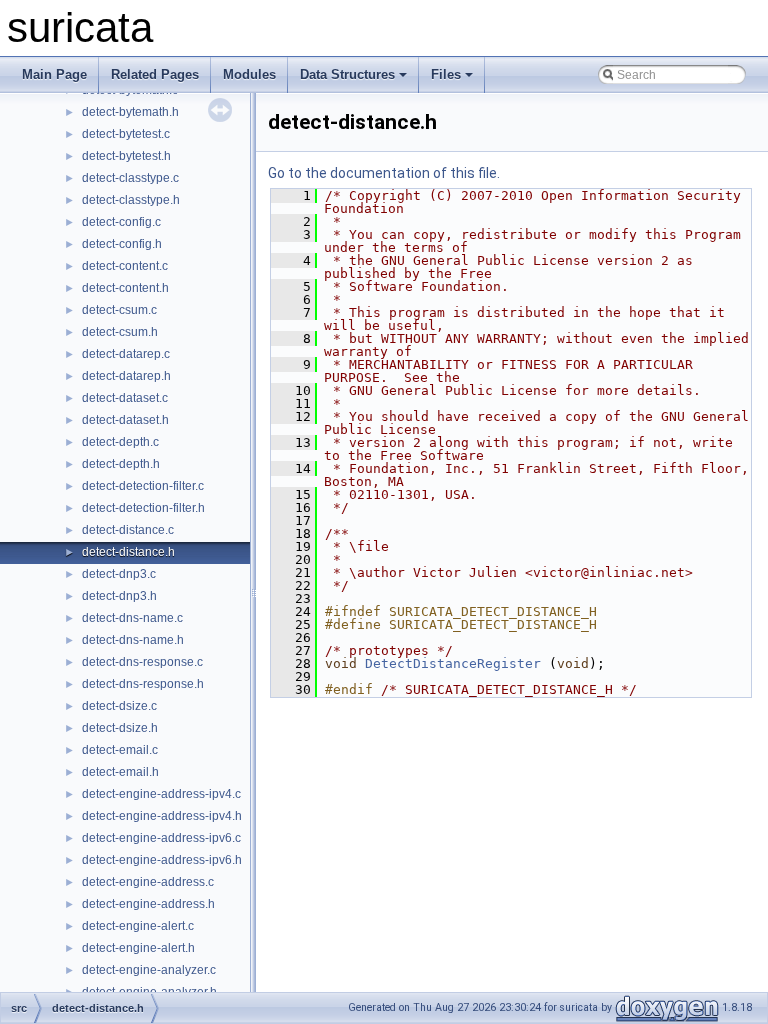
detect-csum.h (120, 332)
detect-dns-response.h (143, 684)
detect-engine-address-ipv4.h (162, 816)
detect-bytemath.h (130, 112)
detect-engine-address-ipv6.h (162, 860)
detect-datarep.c (126, 354)
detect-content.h (125, 288)
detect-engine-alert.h (138, 948)
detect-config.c (121, 222)
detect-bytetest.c (126, 134)
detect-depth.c (120, 442)
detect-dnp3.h (119, 596)
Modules (249, 74)
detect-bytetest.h (126, 156)
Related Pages (155, 74)
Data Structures (347, 74)
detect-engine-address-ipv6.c (161, 838)
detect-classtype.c (130, 178)
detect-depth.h (121, 464)
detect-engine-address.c (148, 882)
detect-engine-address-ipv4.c (161, 794)
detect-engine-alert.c (138, 926)
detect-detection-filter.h (143, 508)
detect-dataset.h (125, 420)
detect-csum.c (119, 310)
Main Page (54, 74)
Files (446, 74)
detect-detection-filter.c (143, 486)
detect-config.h (122, 244)
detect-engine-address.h (148, 904)
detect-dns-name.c (132, 618)
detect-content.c (125, 266)
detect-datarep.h (126, 376)
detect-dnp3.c (119, 574)
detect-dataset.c (125, 398)
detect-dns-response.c (142, 662)
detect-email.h (120, 772)
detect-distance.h (128, 552)
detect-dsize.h (120, 728)
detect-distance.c (128, 530)
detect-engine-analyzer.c (149, 970)
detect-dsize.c (119, 706)
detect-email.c (120, 750)
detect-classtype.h (131, 200)
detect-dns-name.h (133, 640)
